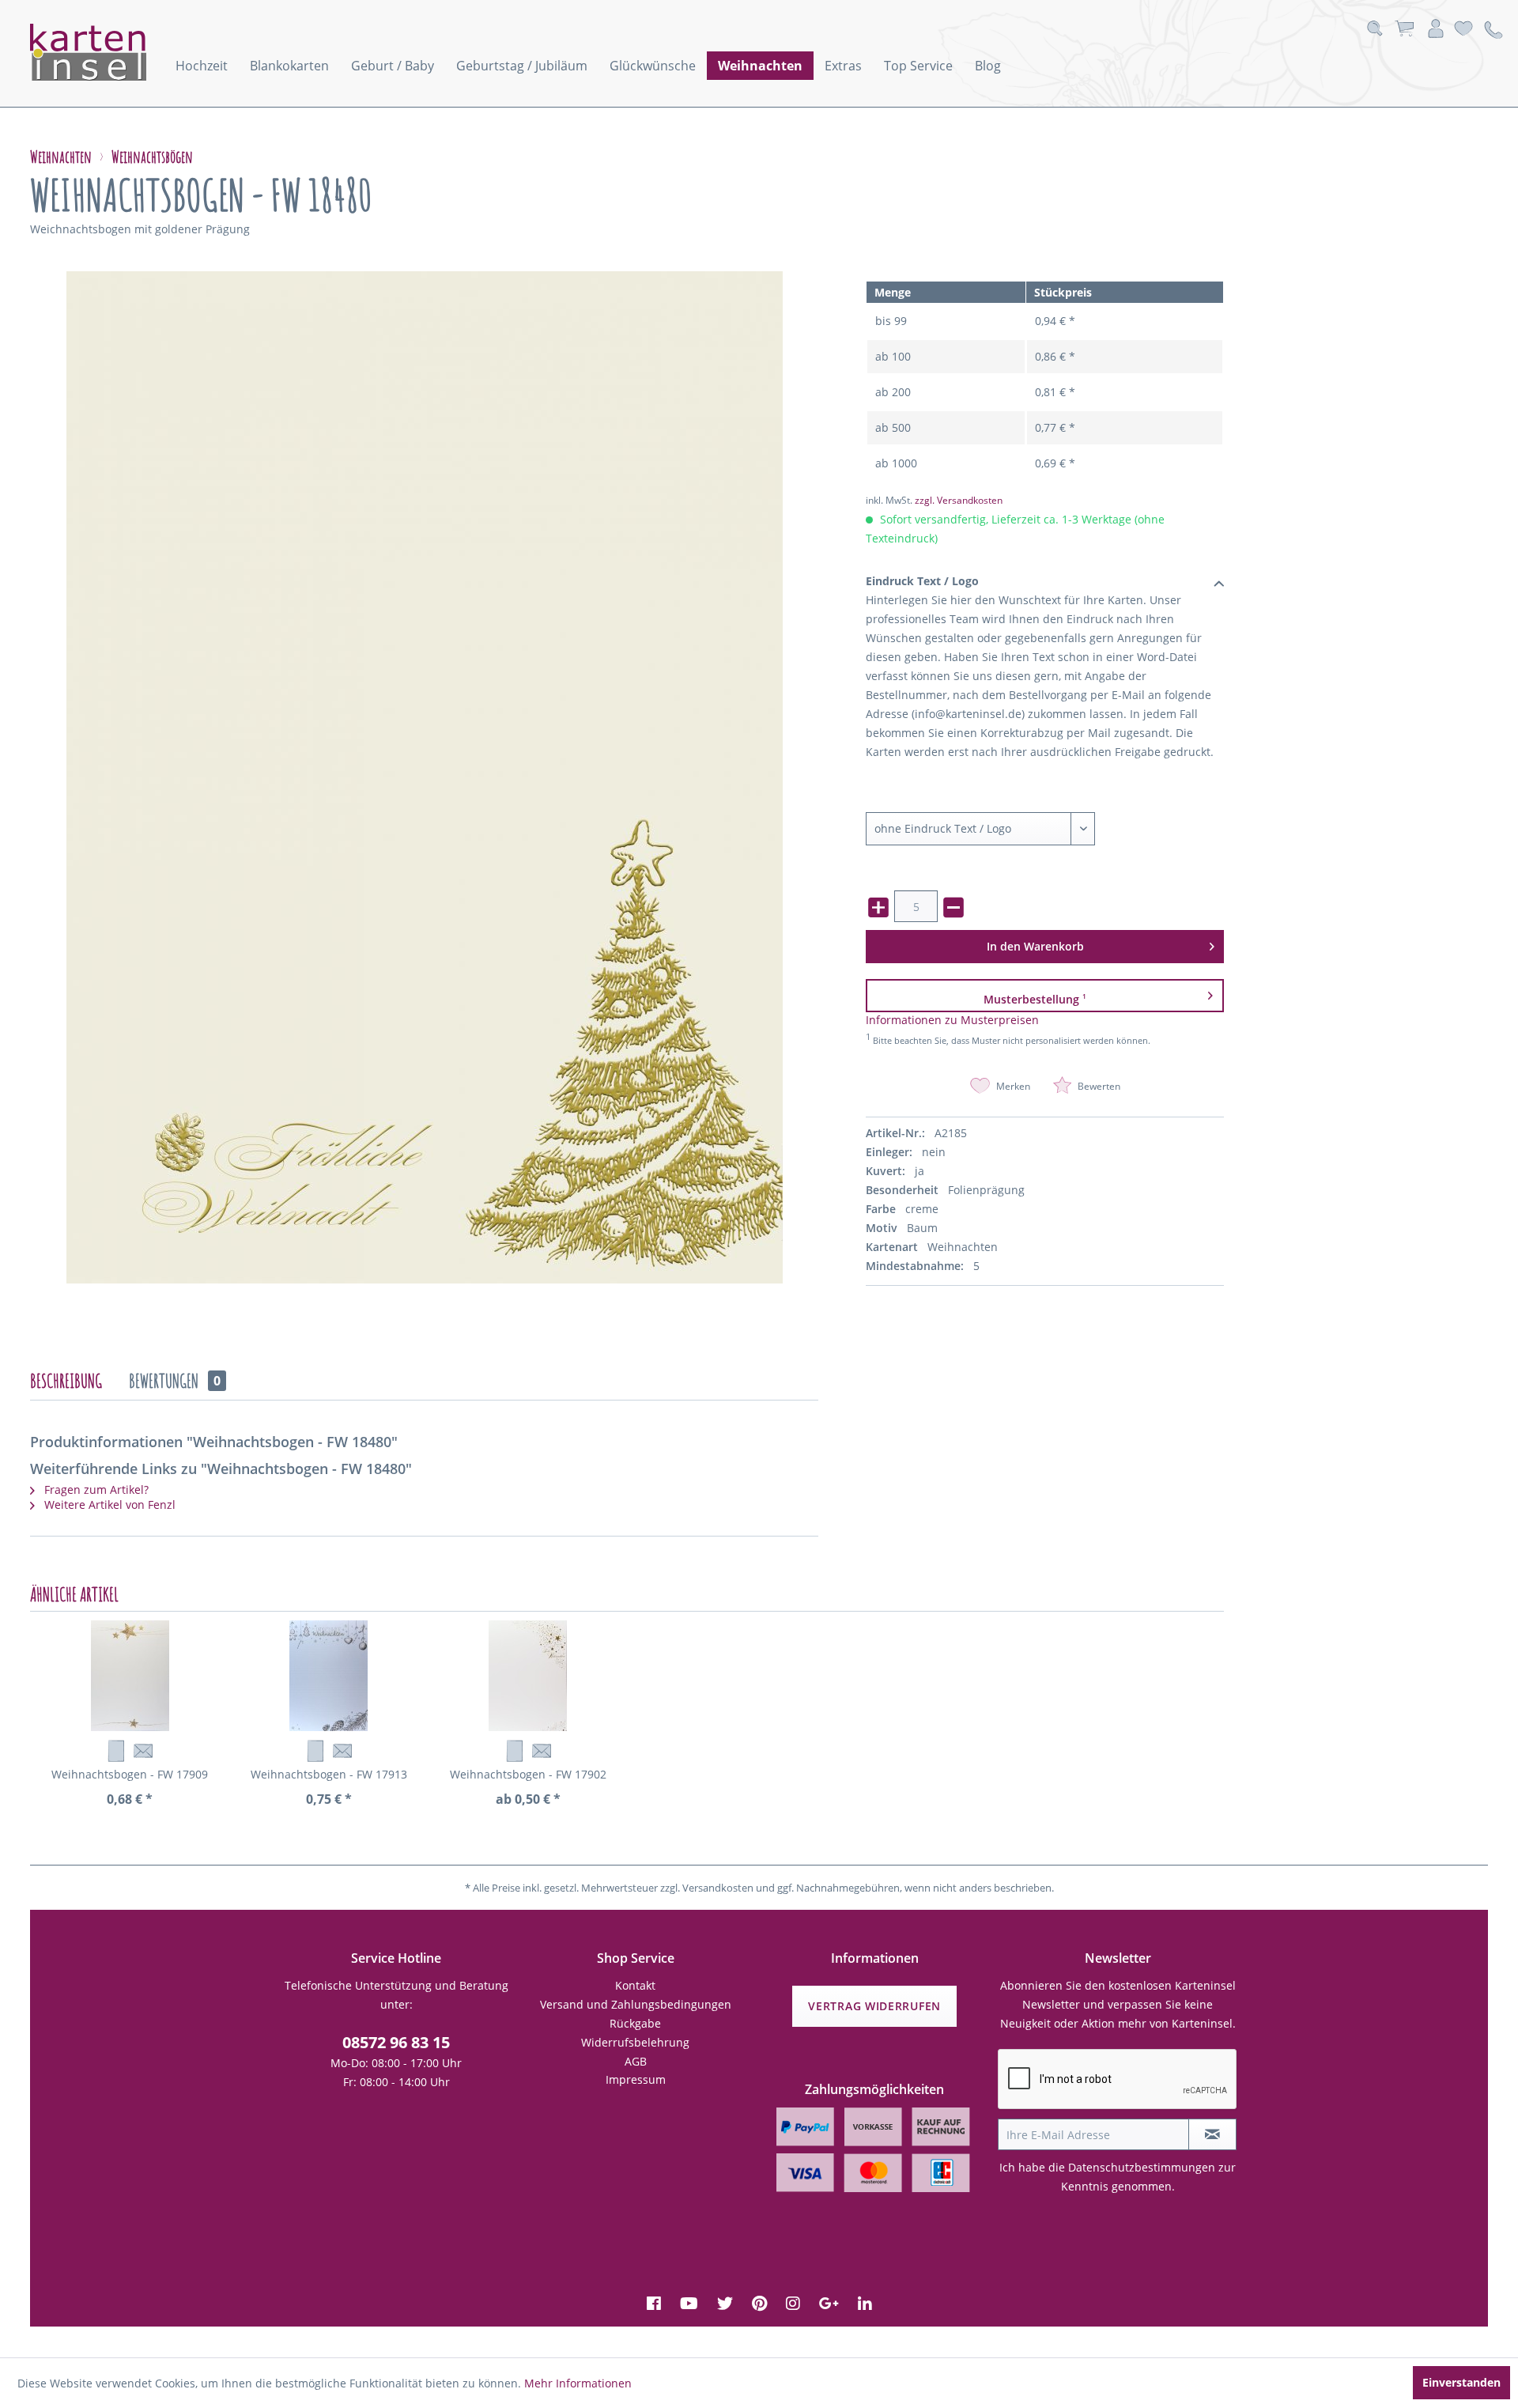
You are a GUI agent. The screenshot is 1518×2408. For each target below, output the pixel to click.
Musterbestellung (1035, 999)
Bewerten (1098, 1086)
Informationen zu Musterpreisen (952, 1020)
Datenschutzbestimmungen (1142, 2167)
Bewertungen (175, 1381)
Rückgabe (635, 2023)
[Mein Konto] (1436, 29)
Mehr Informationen (578, 2383)
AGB (636, 2061)
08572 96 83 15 (396, 2042)
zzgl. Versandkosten (959, 500)
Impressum (636, 2079)
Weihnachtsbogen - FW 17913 (329, 1774)
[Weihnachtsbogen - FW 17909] (130, 1676)
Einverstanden (1461, 2382)
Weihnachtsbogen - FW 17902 (528, 1774)
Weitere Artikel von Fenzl (108, 1505)
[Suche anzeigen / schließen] (1375, 29)
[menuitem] (202, 66)
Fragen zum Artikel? (95, 1489)
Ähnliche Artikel (74, 1594)
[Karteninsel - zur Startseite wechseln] (109, 52)
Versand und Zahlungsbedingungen (636, 2004)
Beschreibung (66, 1381)
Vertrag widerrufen (874, 2006)
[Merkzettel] (1463, 29)
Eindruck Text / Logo (922, 581)
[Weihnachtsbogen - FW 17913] (329, 1676)
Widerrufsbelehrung (635, 2042)
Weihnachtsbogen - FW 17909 (130, 1774)
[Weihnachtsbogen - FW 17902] (528, 1676)
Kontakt (635, 1985)
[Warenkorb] (1404, 29)
